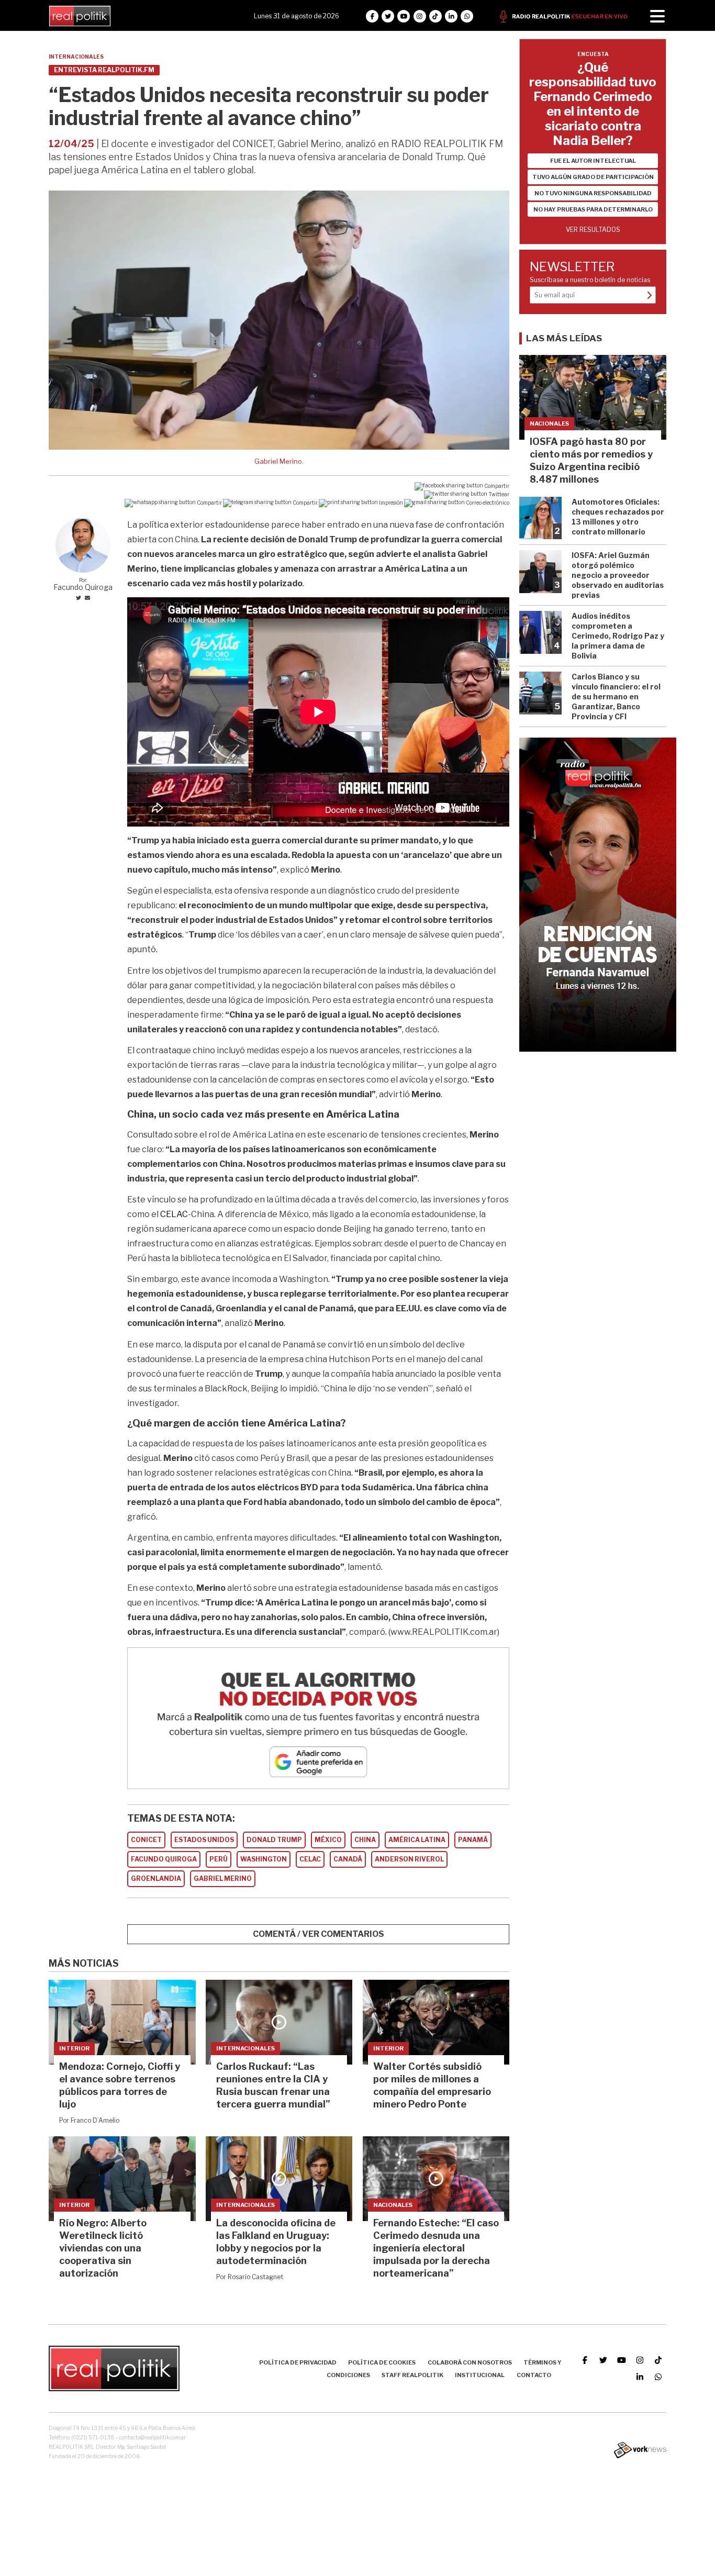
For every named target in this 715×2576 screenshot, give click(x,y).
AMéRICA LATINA (417, 1840)
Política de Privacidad (298, 2362)
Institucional (480, 2375)
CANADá (348, 1859)
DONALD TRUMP (274, 1840)
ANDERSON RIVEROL (409, 1859)
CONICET (146, 1840)
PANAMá (473, 1840)
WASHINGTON (264, 1859)
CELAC (310, 1859)
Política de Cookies (382, 2362)
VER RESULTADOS (593, 230)
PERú (219, 1859)
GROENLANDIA (156, 1878)
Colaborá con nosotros (470, 2362)
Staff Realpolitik (412, 2375)
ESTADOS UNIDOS (204, 1840)
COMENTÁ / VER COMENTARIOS (319, 1934)
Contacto (534, 2375)
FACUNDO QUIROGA (164, 1859)
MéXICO (328, 1840)
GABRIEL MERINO (223, 1878)
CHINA (365, 1840)
